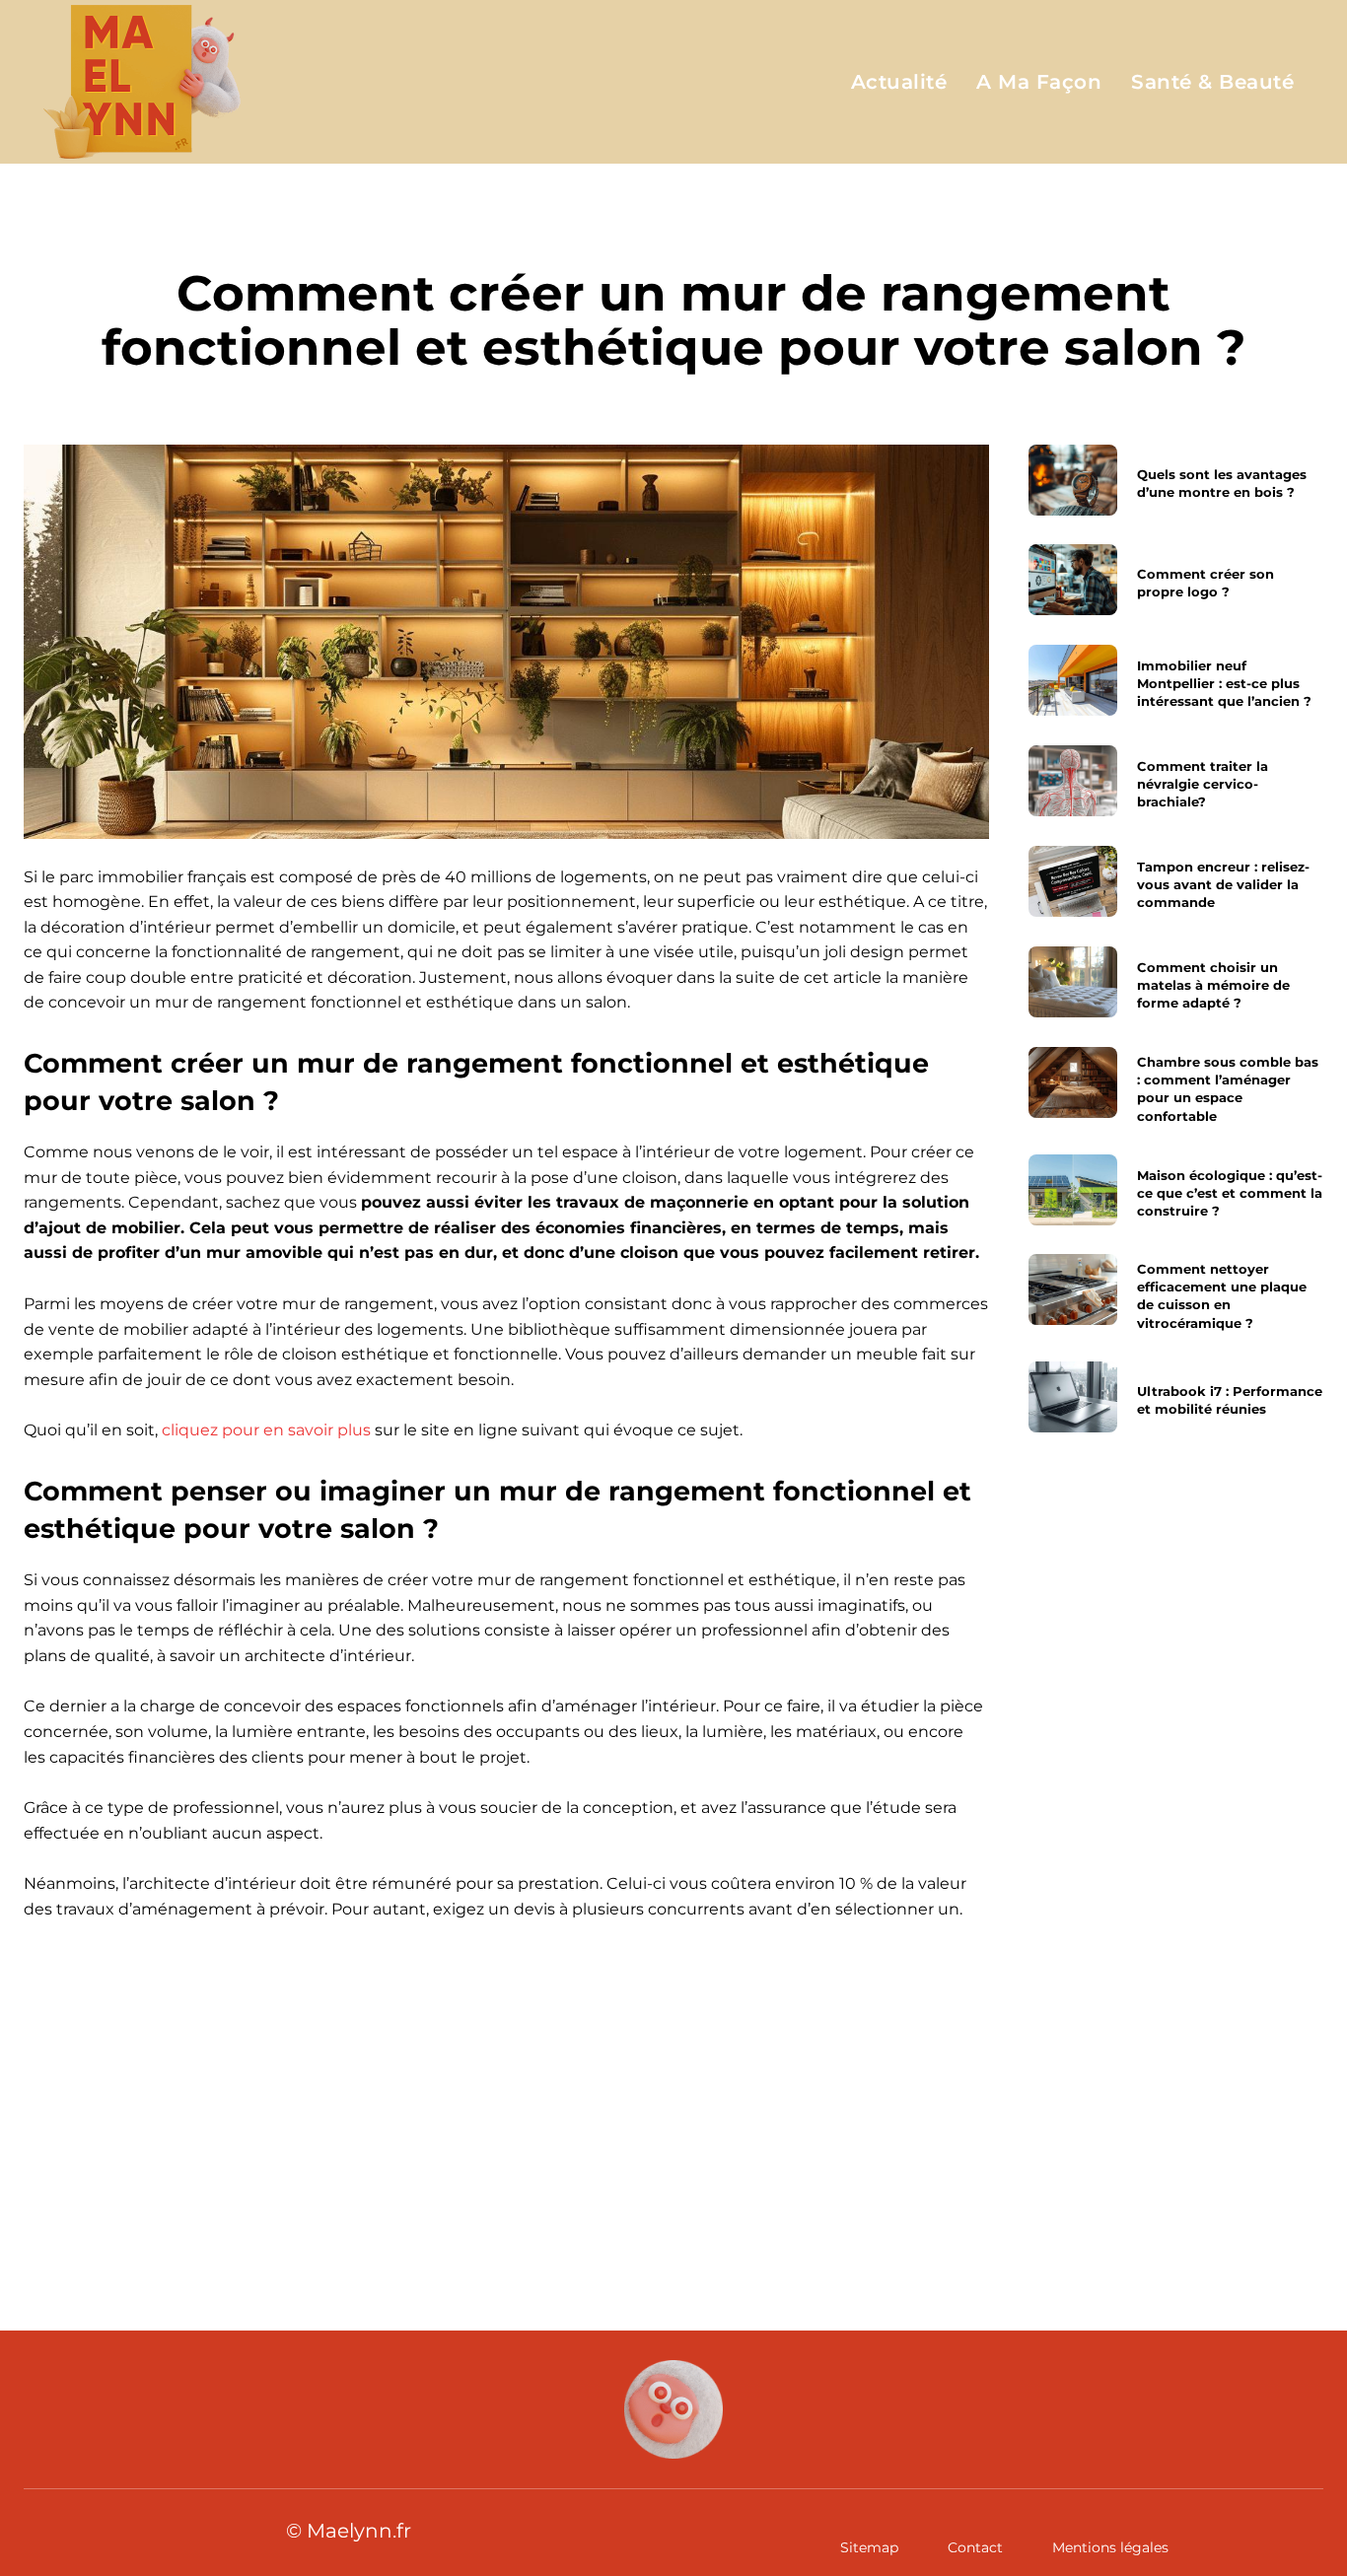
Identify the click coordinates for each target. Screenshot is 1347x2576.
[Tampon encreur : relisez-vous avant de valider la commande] (1073, 881)
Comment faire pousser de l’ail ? (950, 2123)
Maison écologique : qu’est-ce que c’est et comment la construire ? (1229, 1192)
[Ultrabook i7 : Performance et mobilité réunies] (1073, 1397)
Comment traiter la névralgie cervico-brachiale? (1202, 784)
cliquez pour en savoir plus (266, 1430)
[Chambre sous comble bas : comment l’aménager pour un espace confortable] (1073, 1082)
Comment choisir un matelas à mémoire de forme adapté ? (1212, 985)
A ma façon (674, 227)
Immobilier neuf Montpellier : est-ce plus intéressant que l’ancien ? (1223, 683)
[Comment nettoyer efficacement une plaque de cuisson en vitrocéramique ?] (1073, 1289)
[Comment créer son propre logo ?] (1073, 580)
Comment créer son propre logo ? (1205, 583)
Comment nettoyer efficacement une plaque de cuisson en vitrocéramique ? (1221, 1296)
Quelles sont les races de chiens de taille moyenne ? (334, 2140)
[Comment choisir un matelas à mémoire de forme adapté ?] (1073, 982)
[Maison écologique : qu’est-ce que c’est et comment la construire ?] (1073, 1190)
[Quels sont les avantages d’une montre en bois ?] (1073, 480)
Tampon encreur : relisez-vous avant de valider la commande (1222, 884)
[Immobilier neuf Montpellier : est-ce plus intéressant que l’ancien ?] (1073, 680)
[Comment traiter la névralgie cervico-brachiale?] (1073, 781)
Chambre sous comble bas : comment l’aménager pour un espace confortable (1227, 1089)
